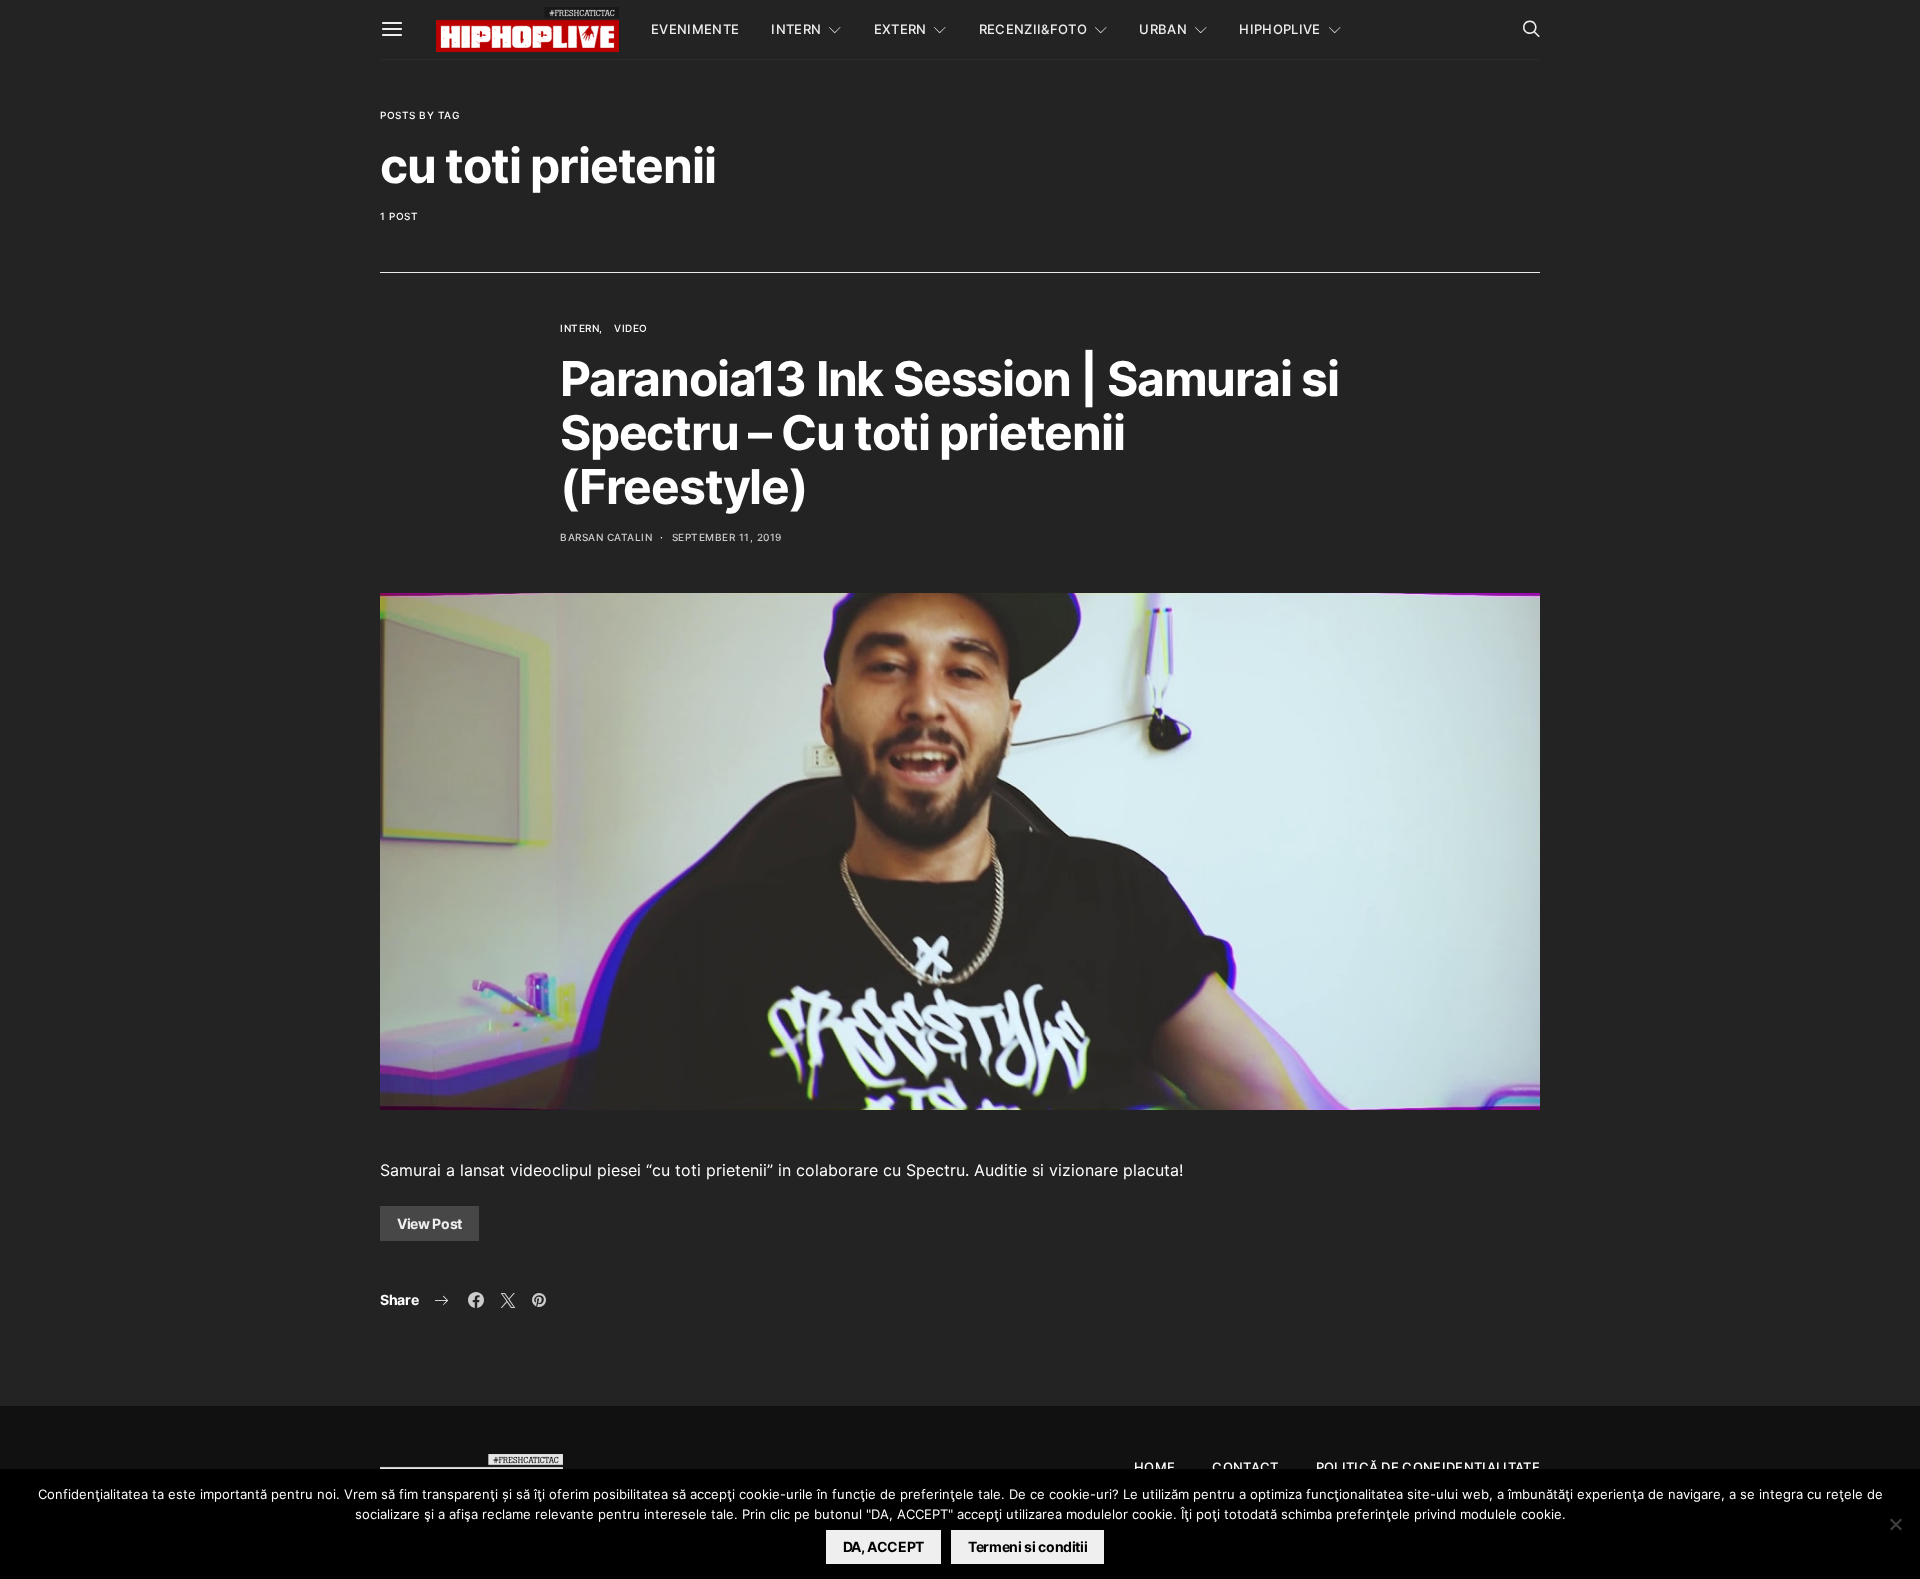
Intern (796, 29)
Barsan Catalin (606, 537)
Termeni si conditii (1027, 1546)
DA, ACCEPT (884, 1546)
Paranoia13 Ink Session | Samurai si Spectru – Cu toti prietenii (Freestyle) (949, 432)
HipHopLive (1279, 29)
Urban (1163, 29)
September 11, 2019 (727, 537)
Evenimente (695, 29)
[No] (1895, 1524)
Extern (900, 29)
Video (631, 328)
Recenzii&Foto (1033, 29)
